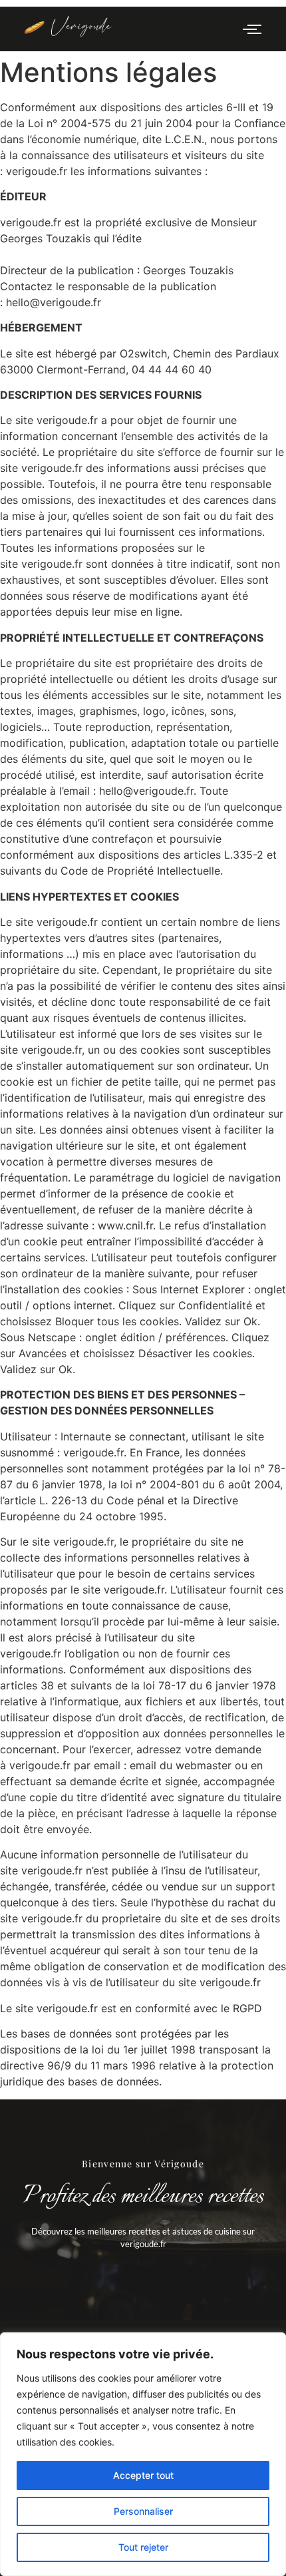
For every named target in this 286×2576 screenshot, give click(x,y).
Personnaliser (143, 2511)
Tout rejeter (143, 2547)
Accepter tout (143, 2475)
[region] (143, 2454)
